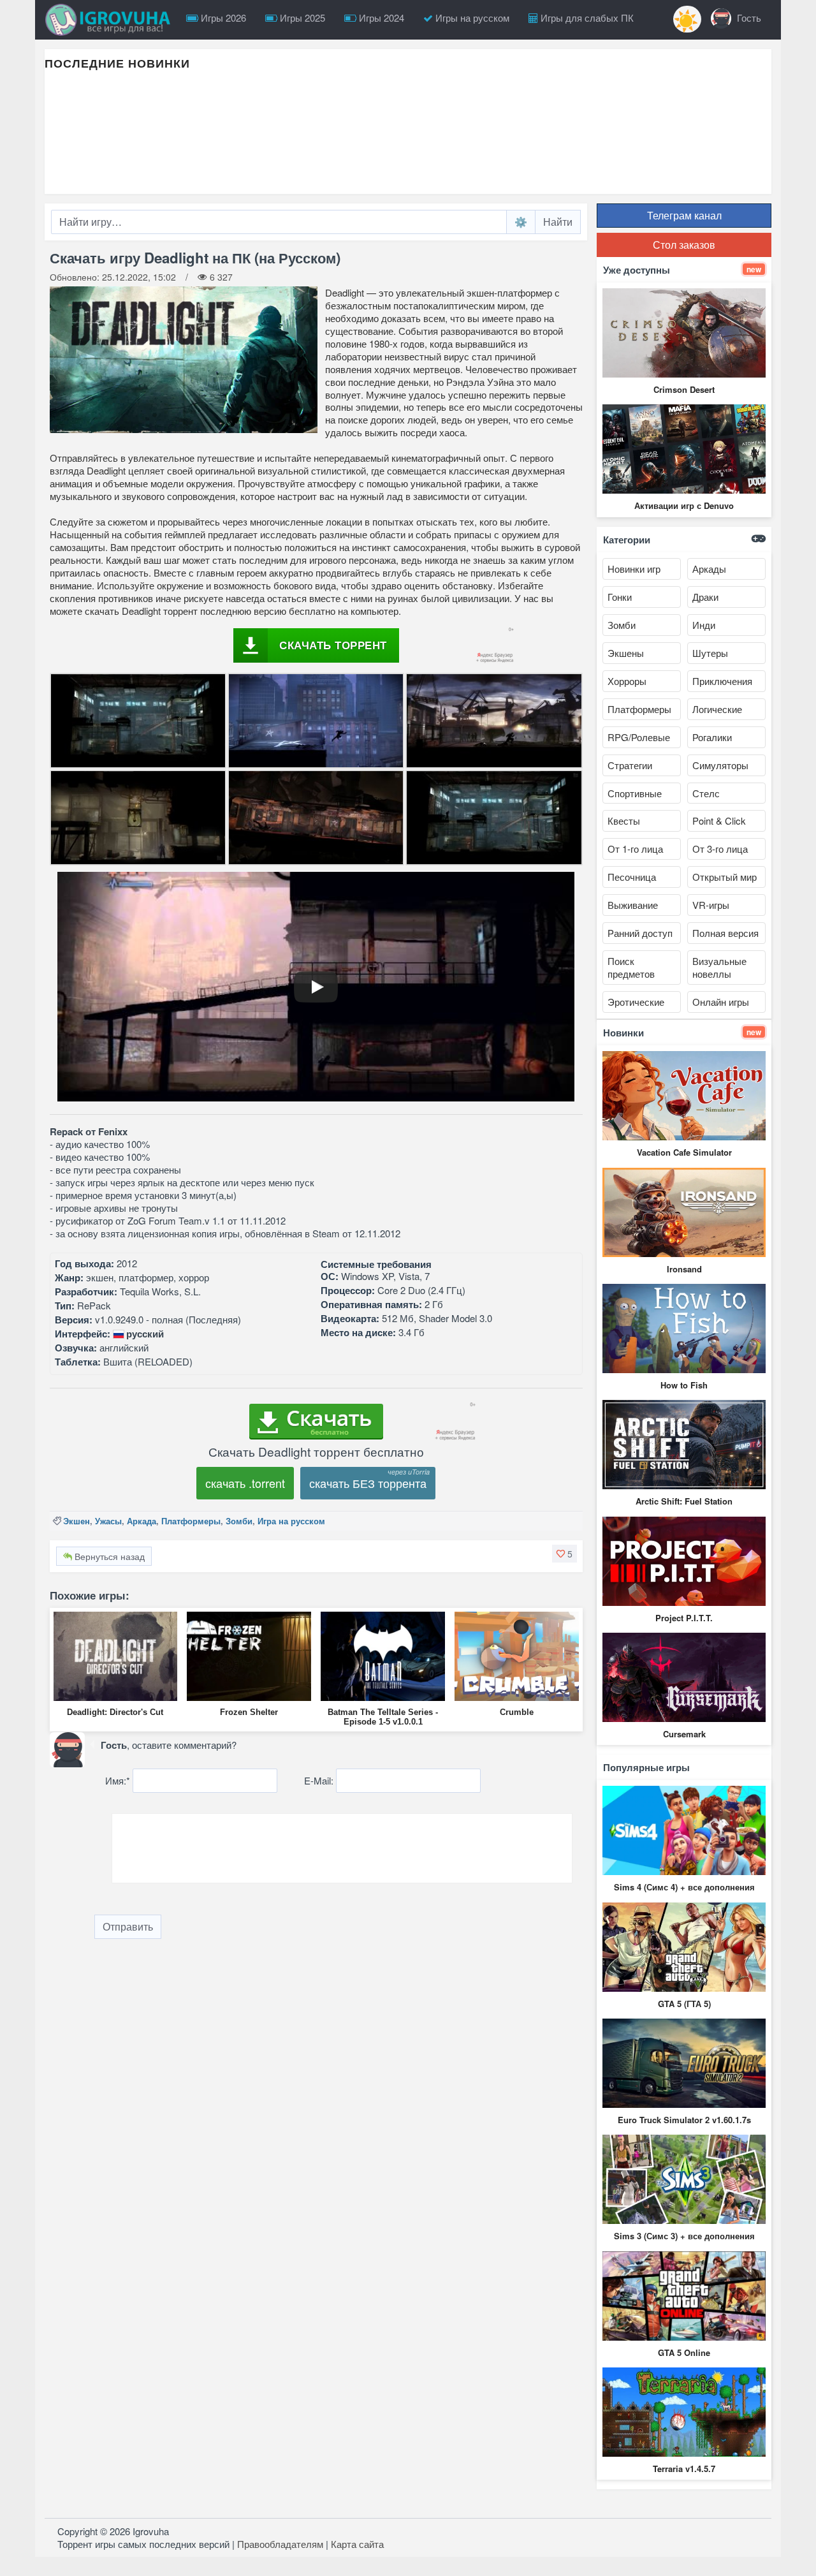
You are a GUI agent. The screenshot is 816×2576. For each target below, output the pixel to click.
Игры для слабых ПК (586, 18)
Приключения (722, 681)
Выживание (633, 905)
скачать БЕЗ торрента (368, 1483)
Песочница (632, 877)
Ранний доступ (640, 933)
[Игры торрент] (111, 20)
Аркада (142, 1521)
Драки (705, 597)
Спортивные (635, 793)
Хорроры (627, 681)
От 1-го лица (635, 849)
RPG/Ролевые (639, 737)
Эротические (636, 1002)
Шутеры (710, 653)
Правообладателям (280, 2544)
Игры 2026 (222, 18)
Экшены (626, 653)
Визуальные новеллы (719, 967)
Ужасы (108, 1521)
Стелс (706, 793)
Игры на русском (471, 18)
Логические (717, 709)
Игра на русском (291, 1521)
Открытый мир (725, 877)
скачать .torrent (245, 1483)
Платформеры (191, 1521)
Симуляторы (720, 765)
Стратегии (630, 765)
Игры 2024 (380, 18)
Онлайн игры (721, 1002)
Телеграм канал (684, 215)
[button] (565, 1554)
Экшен (76, 1521)
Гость (748, 18)
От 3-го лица (720, 849)
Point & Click (719, 821)
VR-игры (711, 905)
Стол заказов (684, 245)
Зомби (239, 1521)
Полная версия (725, 933)
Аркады (709, 569)
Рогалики (712, 737)
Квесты (624, 821)
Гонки (620, 597)
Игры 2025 (301, 18)
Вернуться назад (108, 1556)
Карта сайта (357, 2544)
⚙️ (521, 222)
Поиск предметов (631, 967)
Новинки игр (634, 569)
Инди (704, 625)
